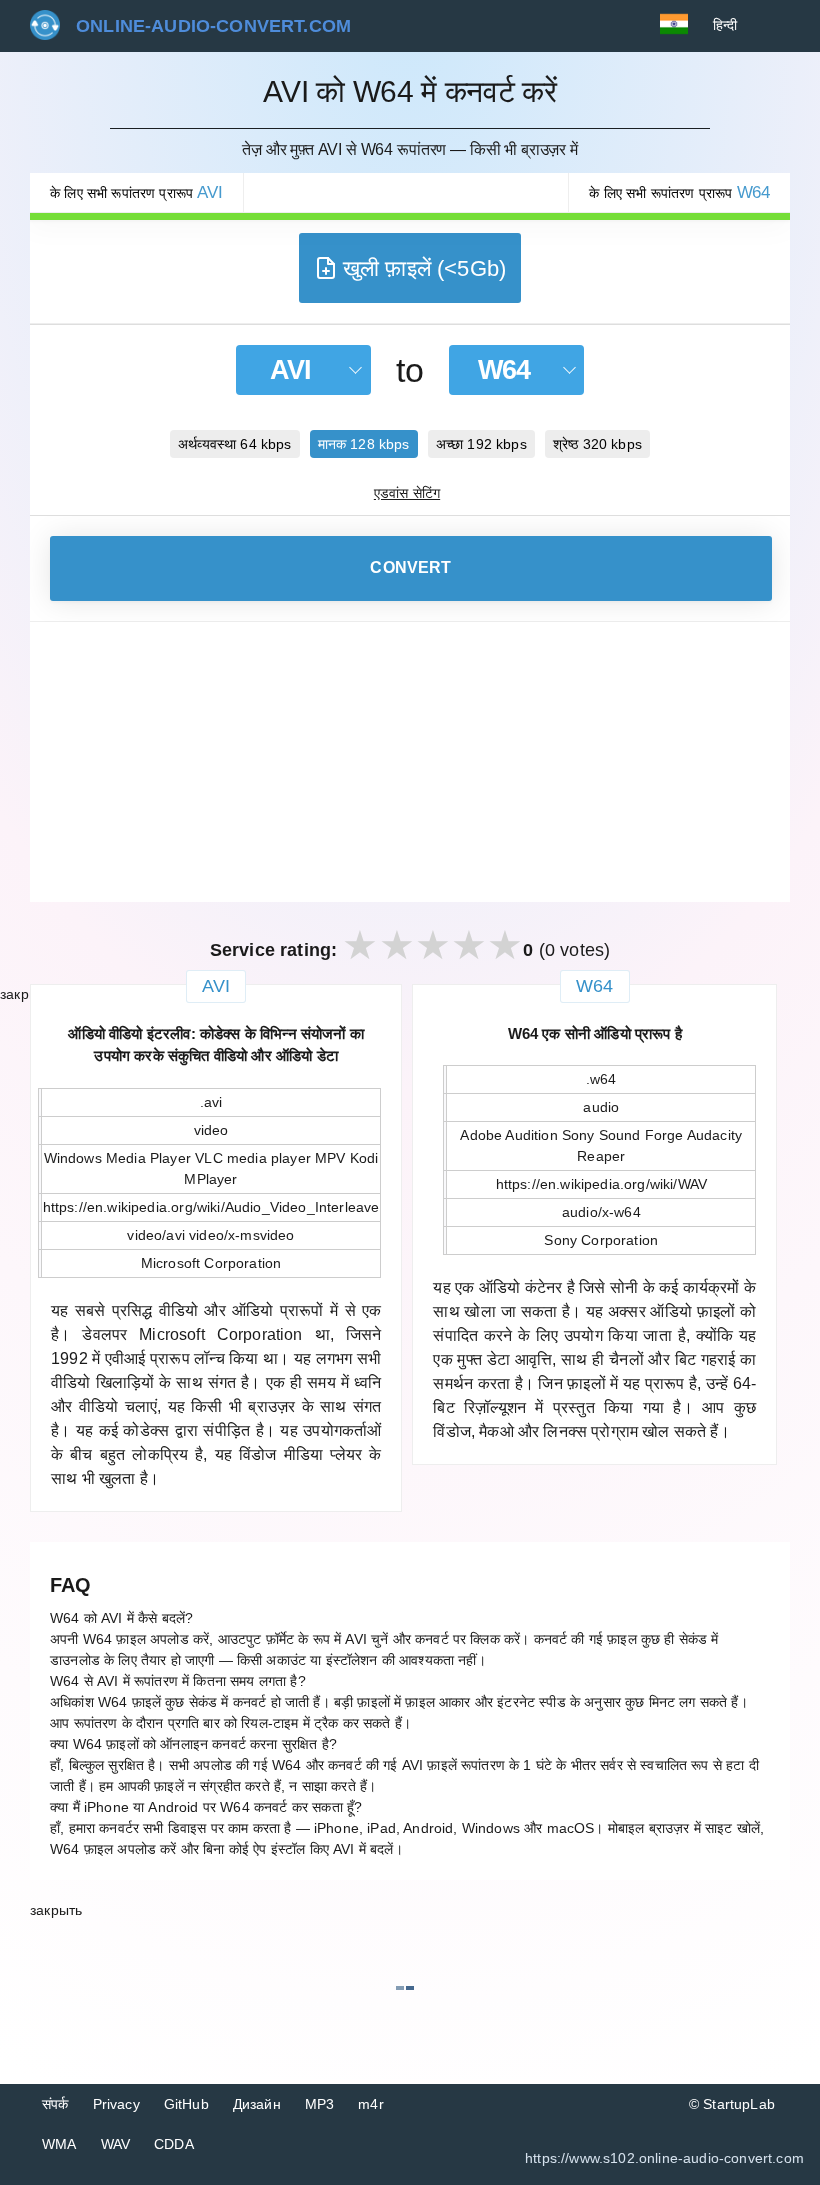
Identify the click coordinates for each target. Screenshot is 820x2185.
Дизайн (257, 2104)
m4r (371, 2104)
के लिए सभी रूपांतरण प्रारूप (136, 192)
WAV (116, 2144)
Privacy (116, 2104)
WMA (59, 2144)
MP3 (320, 2104)
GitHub (186, 2104)
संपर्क (55, 2104)
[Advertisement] (410, 762)
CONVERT (410, 567)
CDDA (174, 2144)
